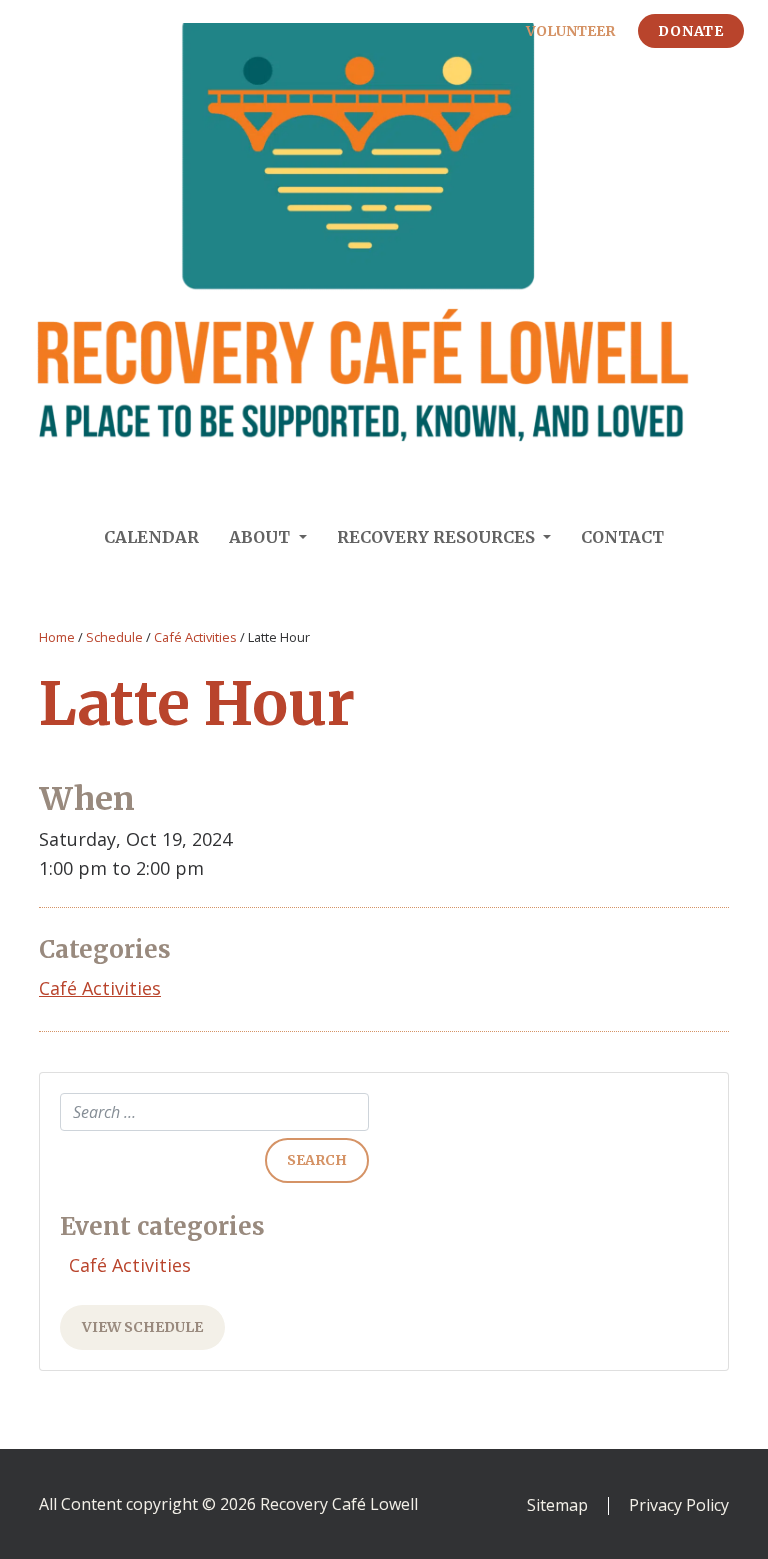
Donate (691, 31)
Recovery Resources (438, 537)
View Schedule (142, 1327)
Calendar (151, 537)
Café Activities (195, 637)
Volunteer (570, 31)
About (261, 537)
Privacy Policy (679, 1506)
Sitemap (557, 1506)
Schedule (114, 637)
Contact (622, 537)
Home (57, 637)
